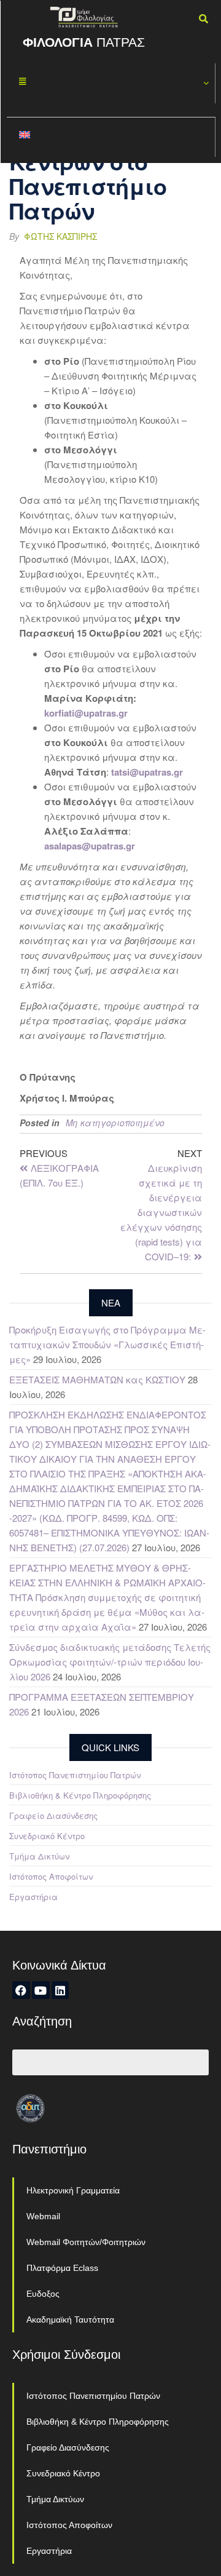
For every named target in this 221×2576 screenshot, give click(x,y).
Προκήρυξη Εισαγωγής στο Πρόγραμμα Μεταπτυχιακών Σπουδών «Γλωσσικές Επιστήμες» (107, 1344)
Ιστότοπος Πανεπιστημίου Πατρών (75, 1775)
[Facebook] (21, 1990)
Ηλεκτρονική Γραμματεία (73, 2190)
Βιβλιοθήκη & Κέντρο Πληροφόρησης (80, 1795)
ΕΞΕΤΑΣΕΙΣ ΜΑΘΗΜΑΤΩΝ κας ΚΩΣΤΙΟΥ (97, 1379)
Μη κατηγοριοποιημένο (115, 1123)
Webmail (43, 2216)
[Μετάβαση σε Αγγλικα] (111, 137)
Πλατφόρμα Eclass (62, 2268)
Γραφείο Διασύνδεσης (53, 1815)
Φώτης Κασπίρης (60, 236)
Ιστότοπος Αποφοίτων (51, 1876)
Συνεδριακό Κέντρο (47, 1836)
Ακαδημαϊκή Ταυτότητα (70, 2320)
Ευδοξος (43, 2294)
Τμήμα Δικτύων (39, 1856)
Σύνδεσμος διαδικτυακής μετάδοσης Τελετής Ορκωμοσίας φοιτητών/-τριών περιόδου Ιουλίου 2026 (110, 1662)
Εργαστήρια (33, 1897)
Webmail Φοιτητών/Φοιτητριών (86, 2242)
